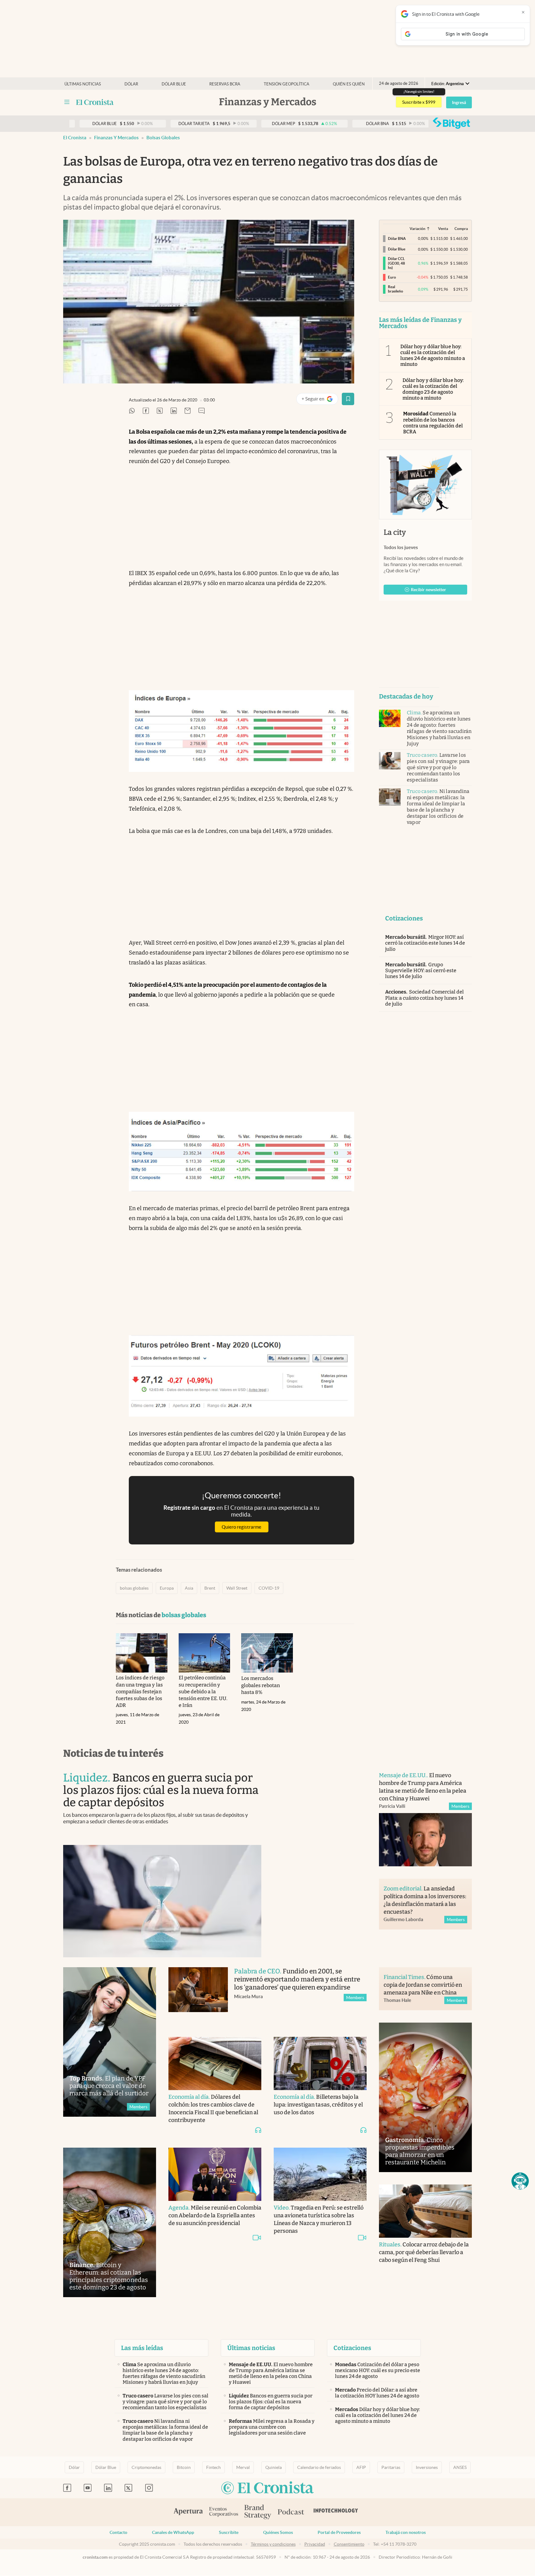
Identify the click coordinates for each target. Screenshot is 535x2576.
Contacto (118, 2532)
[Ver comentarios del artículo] (202, 411)
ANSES (460, 2467)
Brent (210, 1588)
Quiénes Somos (278, 2532)
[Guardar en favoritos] (348, 399)
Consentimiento (349, 2544)
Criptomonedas (146, 2467)
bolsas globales (163, 138)
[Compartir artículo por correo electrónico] (188, 411)
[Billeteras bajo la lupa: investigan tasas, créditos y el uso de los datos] (320, 2063)
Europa (167, 1588)
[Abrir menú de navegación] (67, 102)
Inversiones (427, 2467)
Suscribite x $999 (419, 102)
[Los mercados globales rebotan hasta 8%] (267, 1653)
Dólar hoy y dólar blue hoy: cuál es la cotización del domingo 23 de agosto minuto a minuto (433, 389)
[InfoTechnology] (336, 2512)
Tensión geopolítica (287, 84)
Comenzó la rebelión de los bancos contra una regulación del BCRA (433, 423)
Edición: (448, 84)
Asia (189, 1588)
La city (395, 532)
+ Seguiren (320, 400)
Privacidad (315, 2544)
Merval (243, 2467)
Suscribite (229, 2532)
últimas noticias (83, 84)
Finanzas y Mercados (116, 138)
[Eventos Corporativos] (224, 2512)
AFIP (361, 2467)
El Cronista (75, 138)
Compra (461, 229)
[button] (520, 2181)
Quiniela (274, 2467)
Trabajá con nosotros (406, 2532)
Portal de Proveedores (339, 2532)
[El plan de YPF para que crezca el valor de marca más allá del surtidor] (110, 2042)
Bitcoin (184, 2467)
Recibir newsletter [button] (428, 590)
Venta (443, 229)
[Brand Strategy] (258, 2512)
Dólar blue (174, 84)
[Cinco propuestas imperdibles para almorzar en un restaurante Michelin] (425, 2097)
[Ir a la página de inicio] (95, 102)
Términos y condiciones (273, 2544)
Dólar (131, 84)
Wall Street (237, 1588)
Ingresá (459, 102)
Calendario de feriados (319, 2467)
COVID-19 (269, 1588)
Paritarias (391, 2467)
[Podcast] (291, 2512)
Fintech (213, 2467)
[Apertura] (188, 2512)
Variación (418, 229)
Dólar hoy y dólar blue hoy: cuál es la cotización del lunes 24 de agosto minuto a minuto (433, 355)
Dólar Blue (106, 2467)
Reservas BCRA (225, 84)
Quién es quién (349, 84)
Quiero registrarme (241, 1527)
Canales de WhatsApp (173, 2532)
